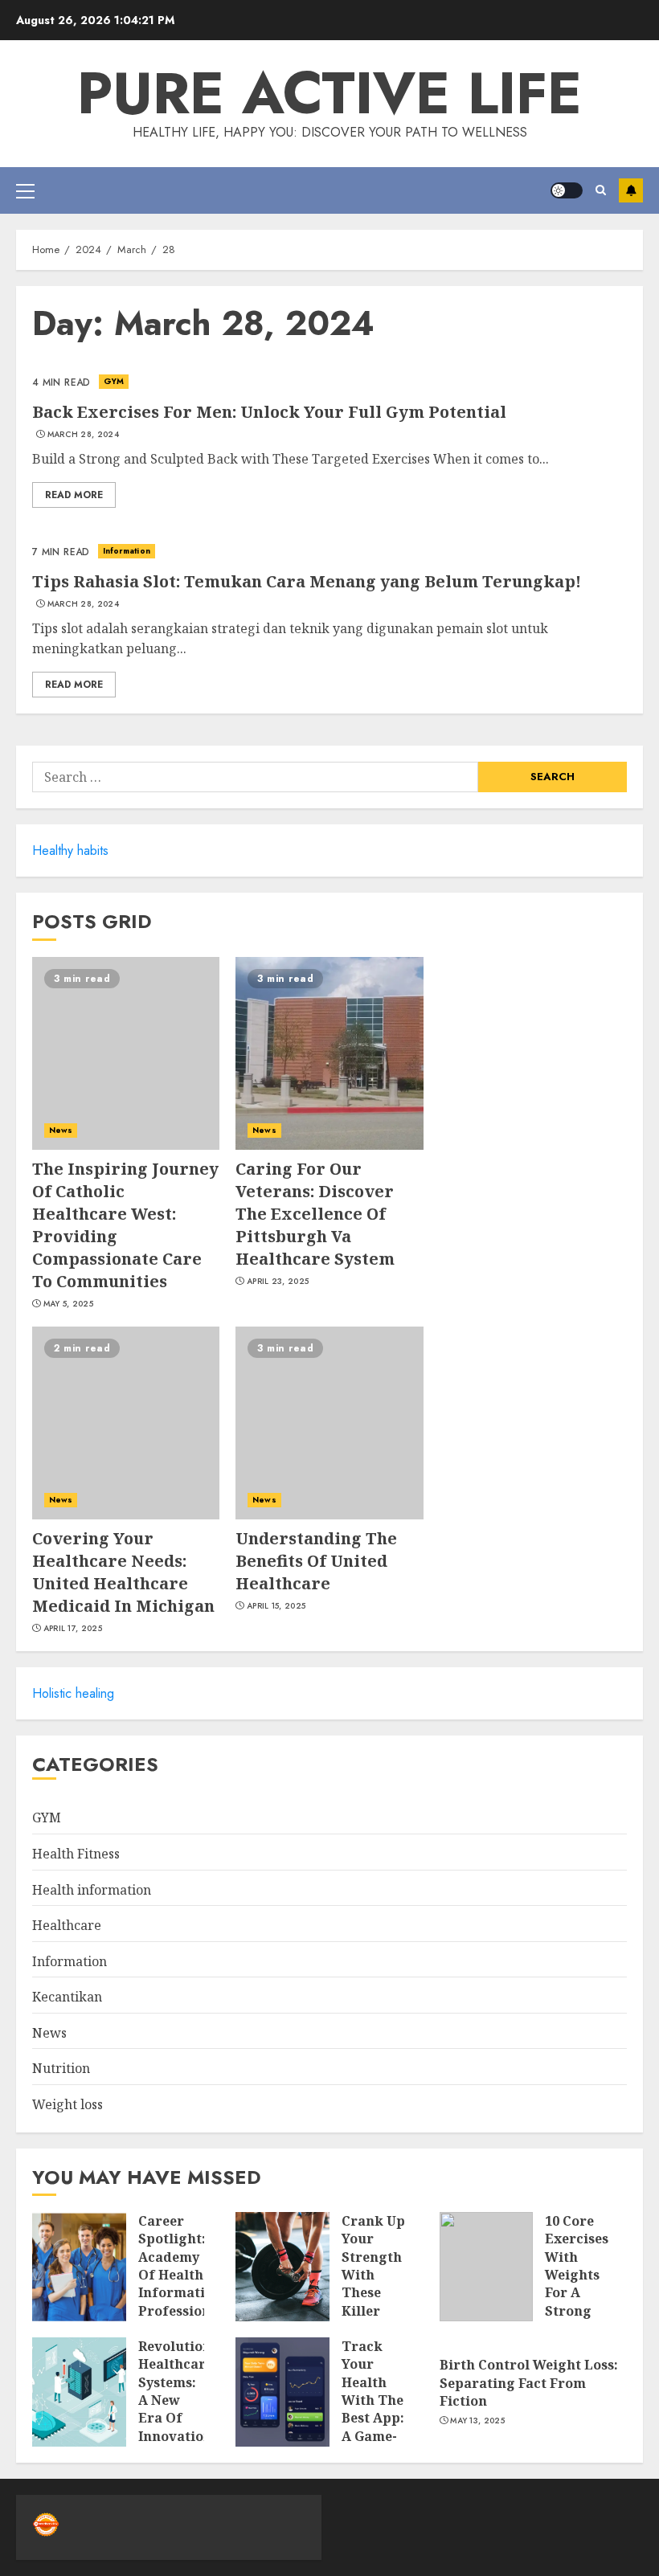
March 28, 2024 (83, 435)
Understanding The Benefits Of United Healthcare (316, 1561)
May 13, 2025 (477, 2421)
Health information (92, 1890)
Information (127, 551)
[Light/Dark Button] (567, 190)
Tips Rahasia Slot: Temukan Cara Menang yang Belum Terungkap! (307, 581)
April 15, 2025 (276, 1606)
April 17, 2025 (73, 1629)
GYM (114, 381)
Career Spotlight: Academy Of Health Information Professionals (184, 2266)
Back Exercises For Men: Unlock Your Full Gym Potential (269, 412)
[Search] (601, 190)
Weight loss (68, 2104)
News (61, 1130)
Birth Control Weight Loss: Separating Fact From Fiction (529, 2383)
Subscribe (631, 190)
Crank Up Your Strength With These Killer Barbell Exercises (373, 2284)
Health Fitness (76, 1854)
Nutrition (61, 2068)
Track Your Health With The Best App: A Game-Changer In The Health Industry (373, 2427)
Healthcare (67, 1925)
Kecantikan (67, 1997)
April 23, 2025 (278, 1282)
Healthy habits (70, 850)
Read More (74, 495)
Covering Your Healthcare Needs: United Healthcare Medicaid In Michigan (123, 1572)
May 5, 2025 (68, 1304)
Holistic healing (73, 1693)
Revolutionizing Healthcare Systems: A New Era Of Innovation (192, 2391)
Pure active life (329, 93)
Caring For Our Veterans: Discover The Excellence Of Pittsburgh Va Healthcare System (315, 1214)
